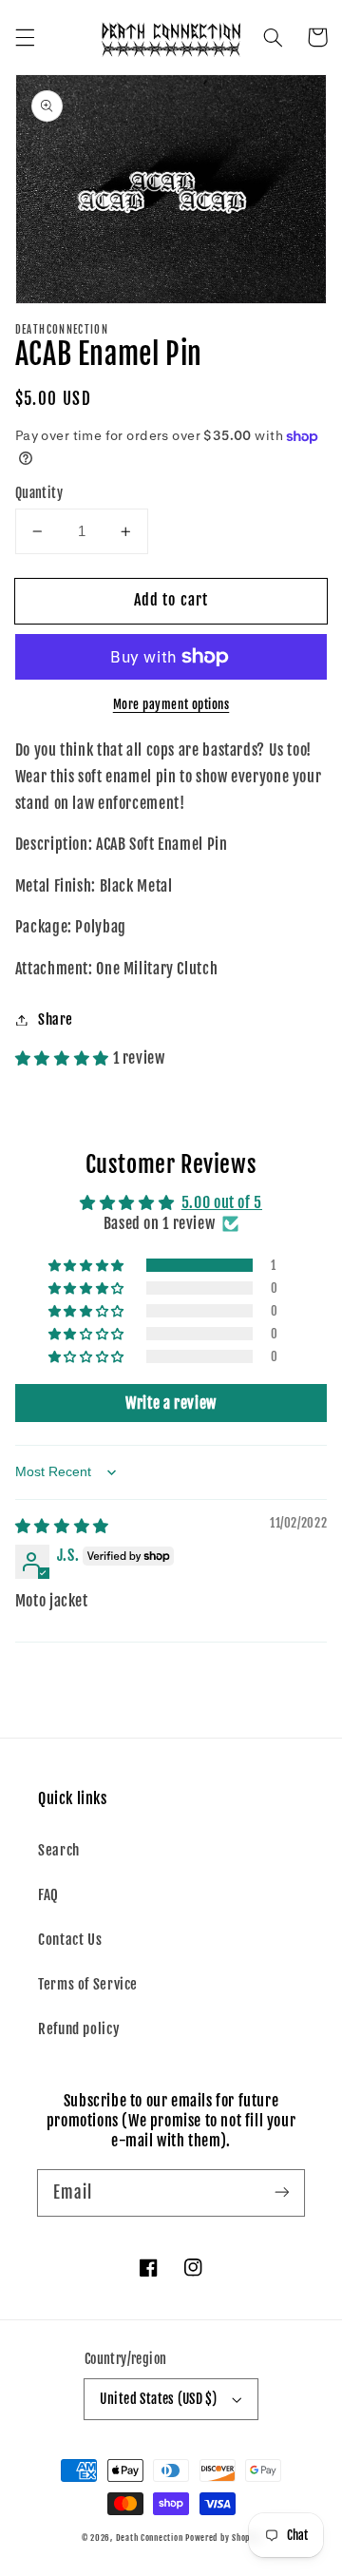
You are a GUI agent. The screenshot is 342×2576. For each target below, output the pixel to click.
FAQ (48, 1895)
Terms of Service (88, 1984)
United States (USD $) (158, 2399)
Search (59, 1850)
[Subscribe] (282, 2192)
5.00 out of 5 (222, 1202)
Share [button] (56, 1019)
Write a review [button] (171, 1403)
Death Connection (150, 2538)
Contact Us (70, 1940)
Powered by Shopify (223, 2538)
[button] (25, 37)
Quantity (39, 493)
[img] (62, 1526)
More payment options (171, 704)
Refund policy (79, 2029)
